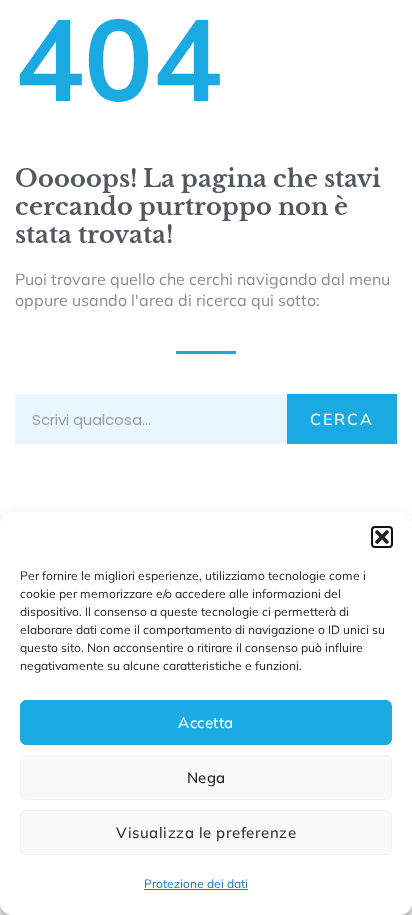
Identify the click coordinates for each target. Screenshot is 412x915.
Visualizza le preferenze (206, 832)
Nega (206, 777)
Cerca (342, 419)
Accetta (206, 722)
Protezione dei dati (196, 883)
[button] (382, 537)
